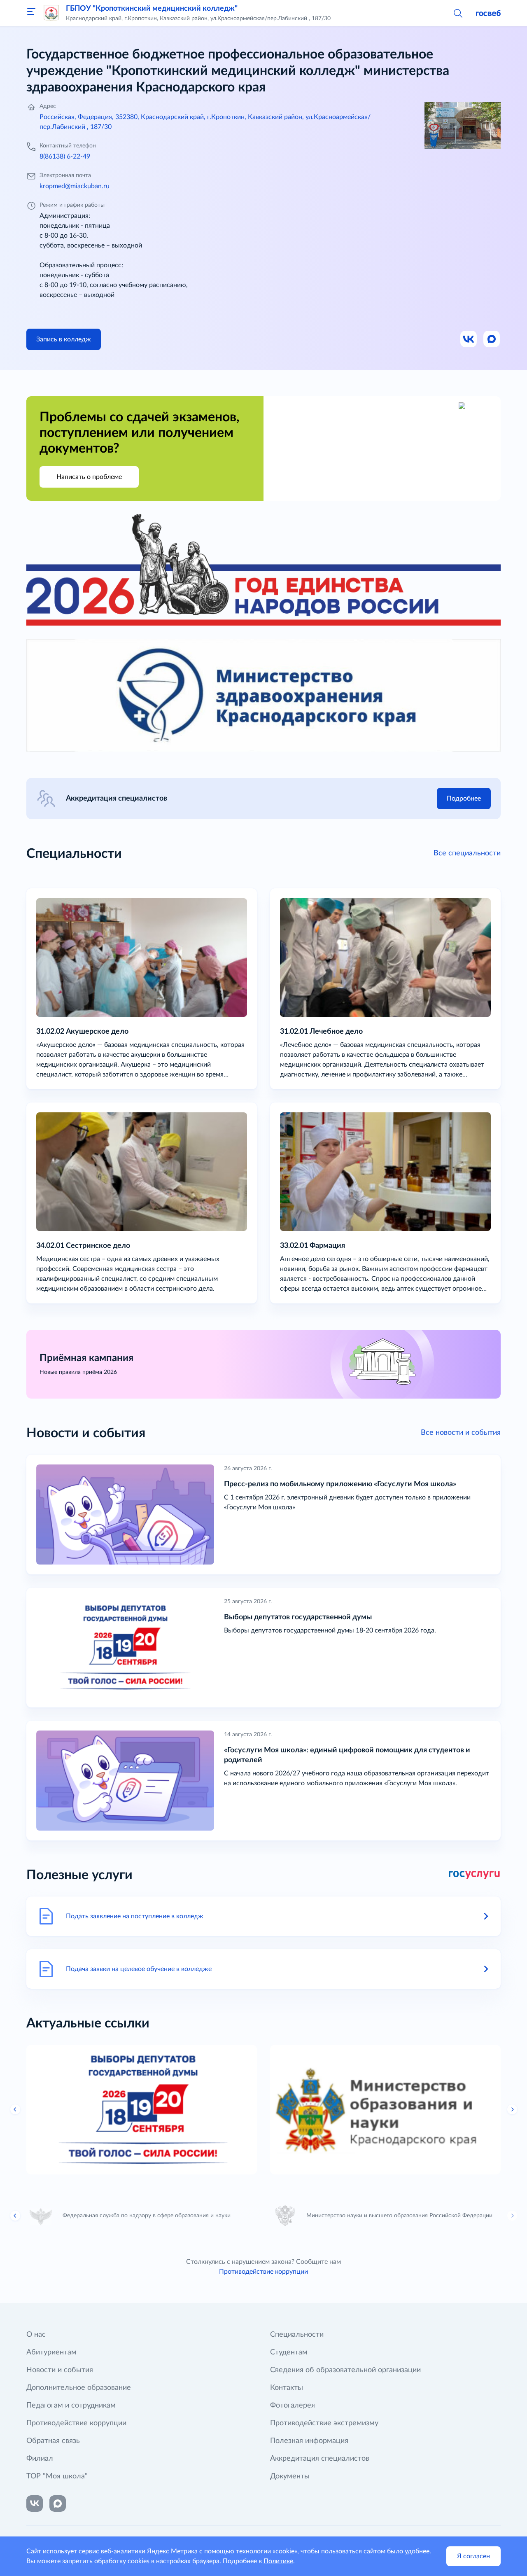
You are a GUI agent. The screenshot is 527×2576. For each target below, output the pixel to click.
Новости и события (60, 2370)
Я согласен (473, 2556)
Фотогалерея (293, 2406)
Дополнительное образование (79, 2388)
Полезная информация (309, 2441)
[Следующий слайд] (512, 2216)
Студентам (289, 2352)
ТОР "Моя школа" (57, 2476)
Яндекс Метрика (172, 2551)
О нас (36, 2335)
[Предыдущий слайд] (15, 2109)
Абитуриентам (51, 2352)
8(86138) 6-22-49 (65, 156)
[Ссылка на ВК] (469, 339)
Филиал (40, 2459)
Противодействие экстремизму (324, 2423)
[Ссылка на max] (58, 2504)
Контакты (287, 2388)
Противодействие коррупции (263, 2272)
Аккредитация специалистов (320, 2459)
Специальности (297, 2335)
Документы (290, 2476)
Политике (278, 2561)
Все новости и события (461, 1433)
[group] (142, 2110)
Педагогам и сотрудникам (71, 2406)
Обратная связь (53, 2441)
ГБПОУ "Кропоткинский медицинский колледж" (152, 9)
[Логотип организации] (51, 13)
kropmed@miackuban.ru (75, 186)
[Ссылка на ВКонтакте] (35, 2504)
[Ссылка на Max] (492, 339)
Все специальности (467, 853)
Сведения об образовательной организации (345, 2370)
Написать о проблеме (89, 477)
